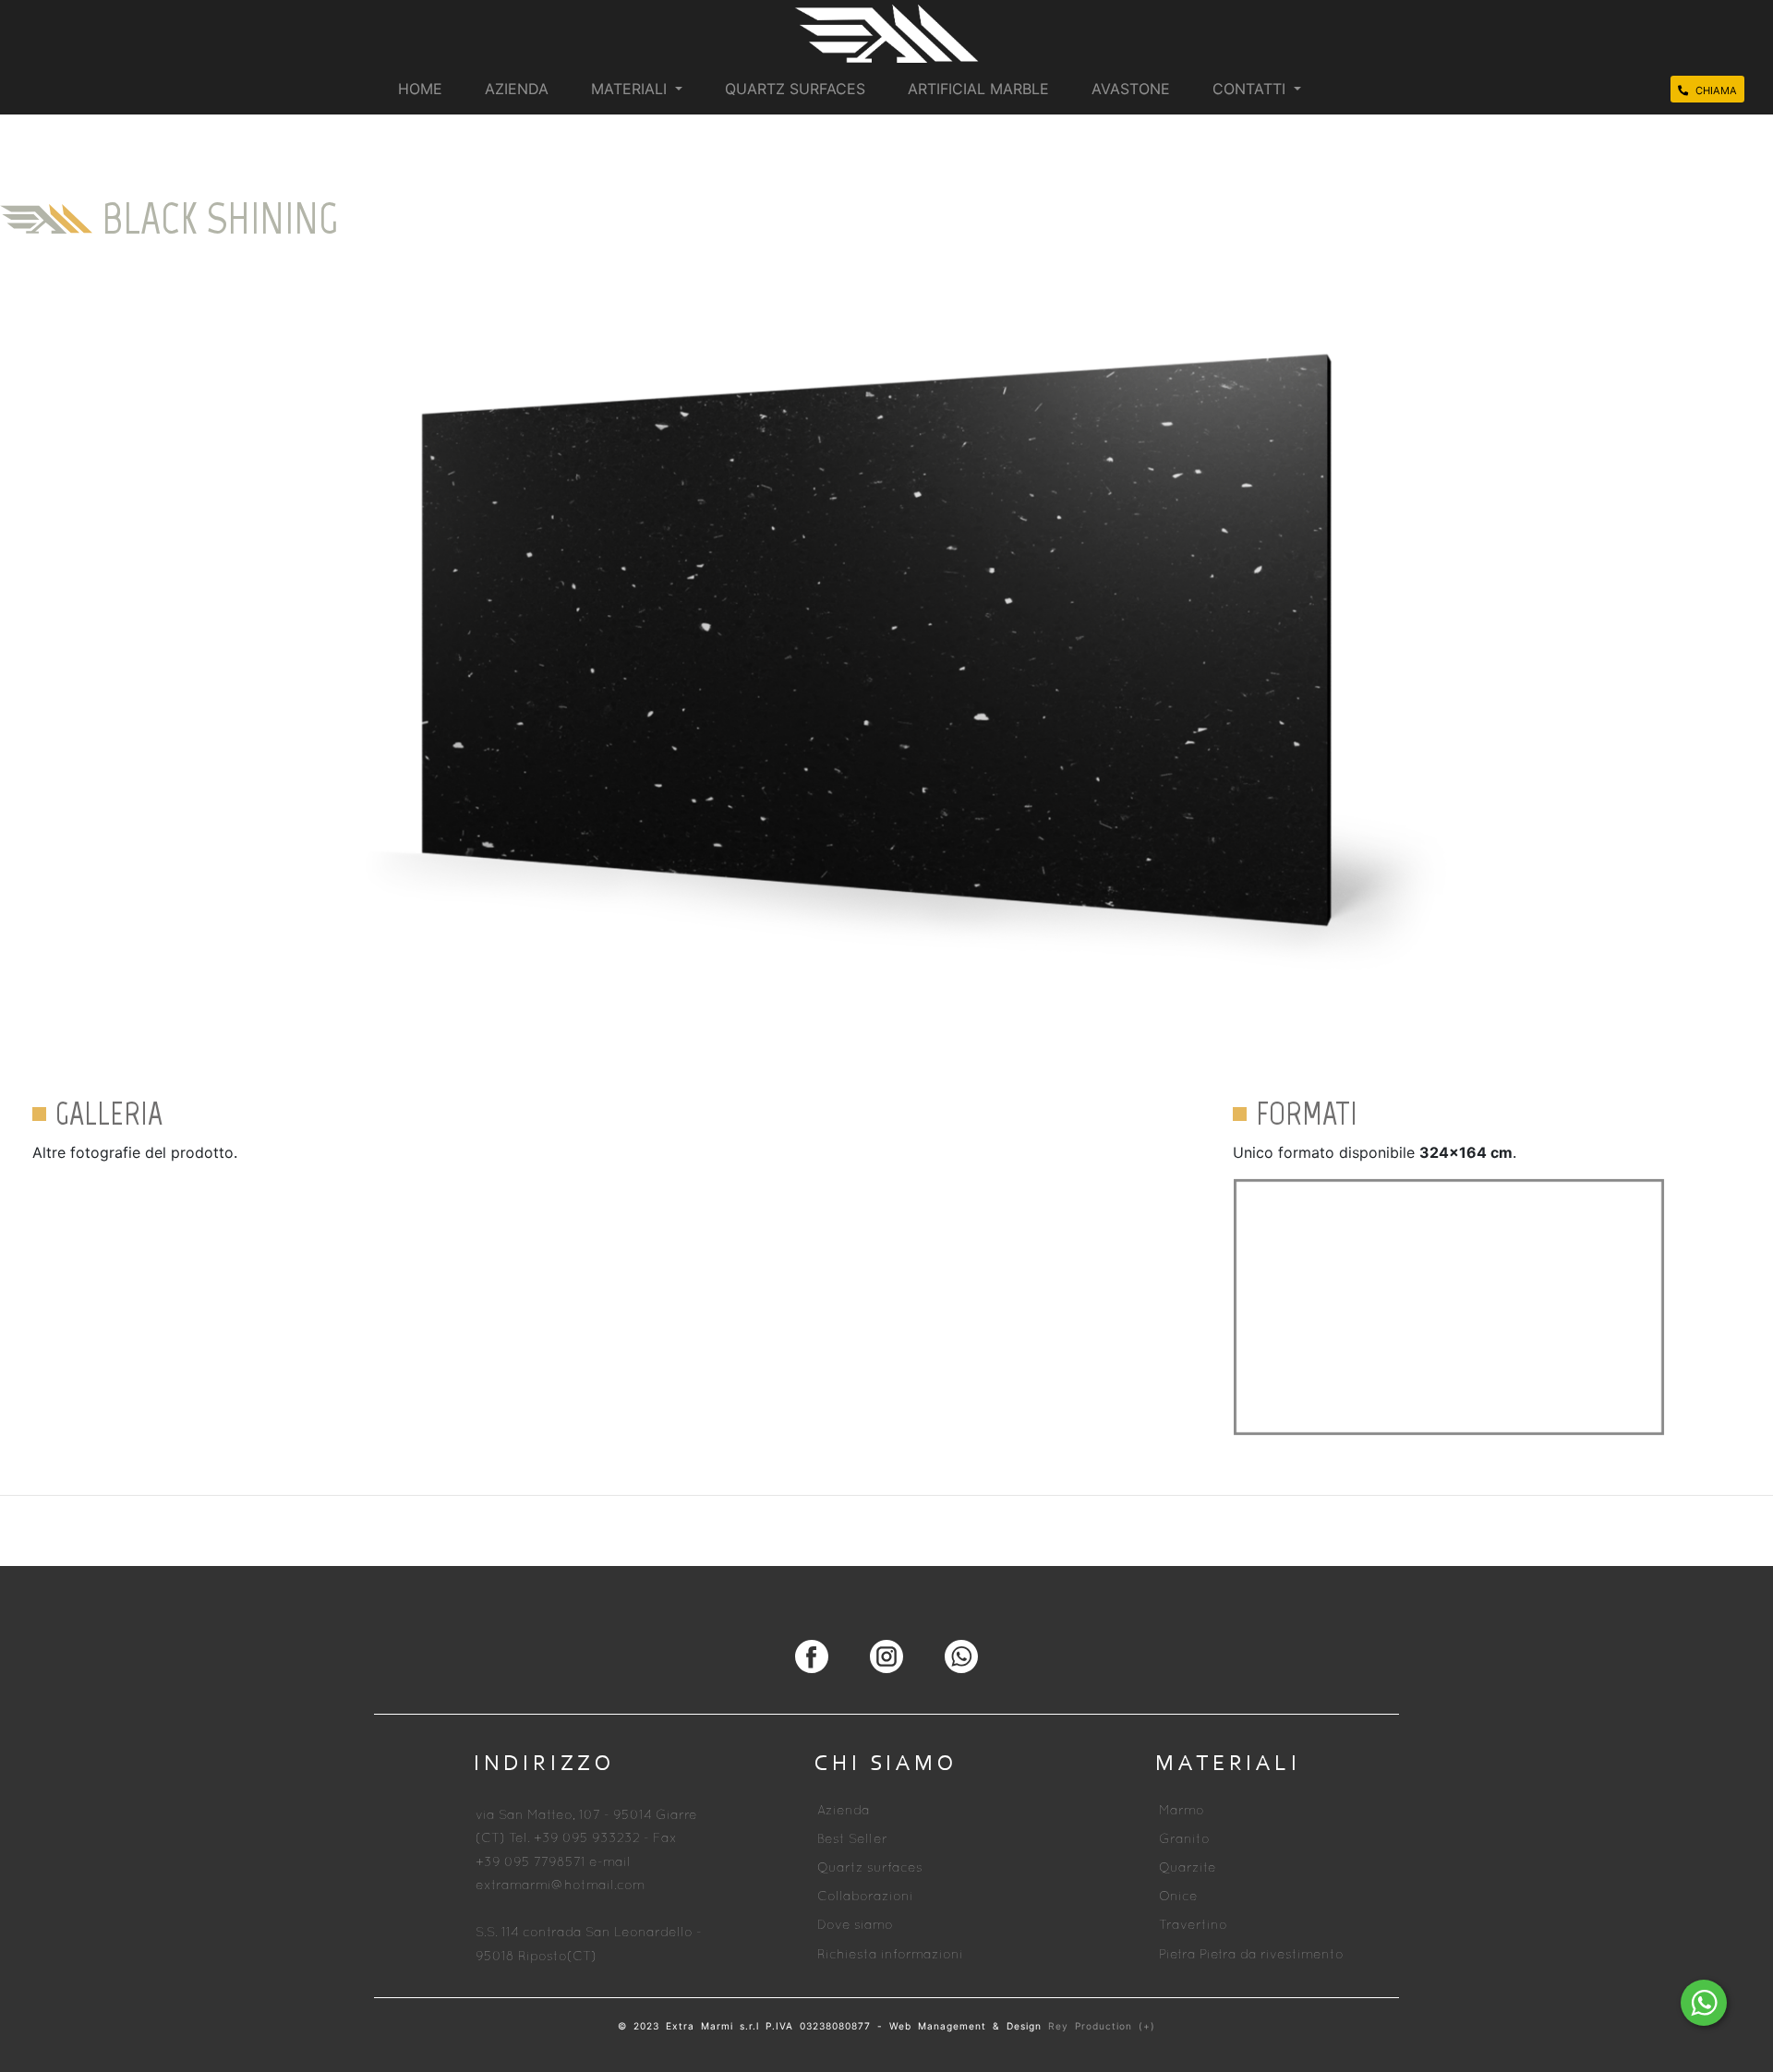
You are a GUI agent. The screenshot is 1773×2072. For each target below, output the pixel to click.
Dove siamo (855, 1926)
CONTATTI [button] (1251, 89)
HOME (420, 89)
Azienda (844, 1811)
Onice (1178, 1897)
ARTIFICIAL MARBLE (978, 89)
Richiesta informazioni (890, 1955)
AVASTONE (1131, 89)
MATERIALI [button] (631, 89)
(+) (1147, 2026)
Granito (1184, 1840)
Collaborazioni (865, 1897)
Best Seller (852, 1840)
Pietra (1177, 1955)
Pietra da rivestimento (1272, 1955)
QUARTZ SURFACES (795, 89)
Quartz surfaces (870, 1868)
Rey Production (1093, 2026)
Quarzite (1188, 1868)
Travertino (1193, 1926)
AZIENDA (517, 89)
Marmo (1182, 1811)
